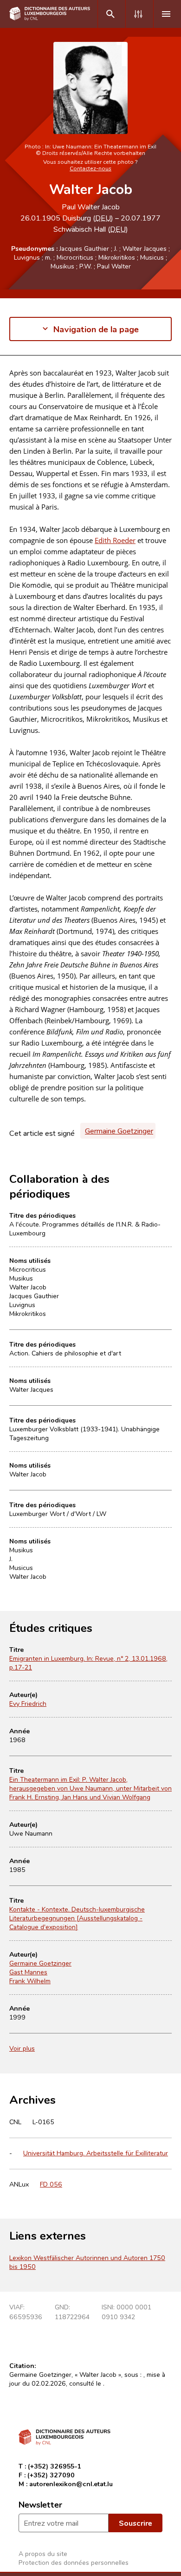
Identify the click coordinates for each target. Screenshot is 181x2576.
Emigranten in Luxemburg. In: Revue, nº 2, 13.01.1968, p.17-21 (88, 1663)
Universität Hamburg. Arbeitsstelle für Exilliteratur (96, 2153)
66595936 (26, 2317)
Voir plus (22, 2048)
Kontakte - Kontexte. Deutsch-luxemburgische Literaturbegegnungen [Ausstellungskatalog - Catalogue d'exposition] (77, 1918)
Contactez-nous (90, 168)
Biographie (26, 382)
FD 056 (51, 2184)
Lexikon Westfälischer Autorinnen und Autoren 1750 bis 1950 (87, 2262)
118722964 (72, 2317)
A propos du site (43, 2553)
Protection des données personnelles (74, 2562)
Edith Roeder (115, 540)
